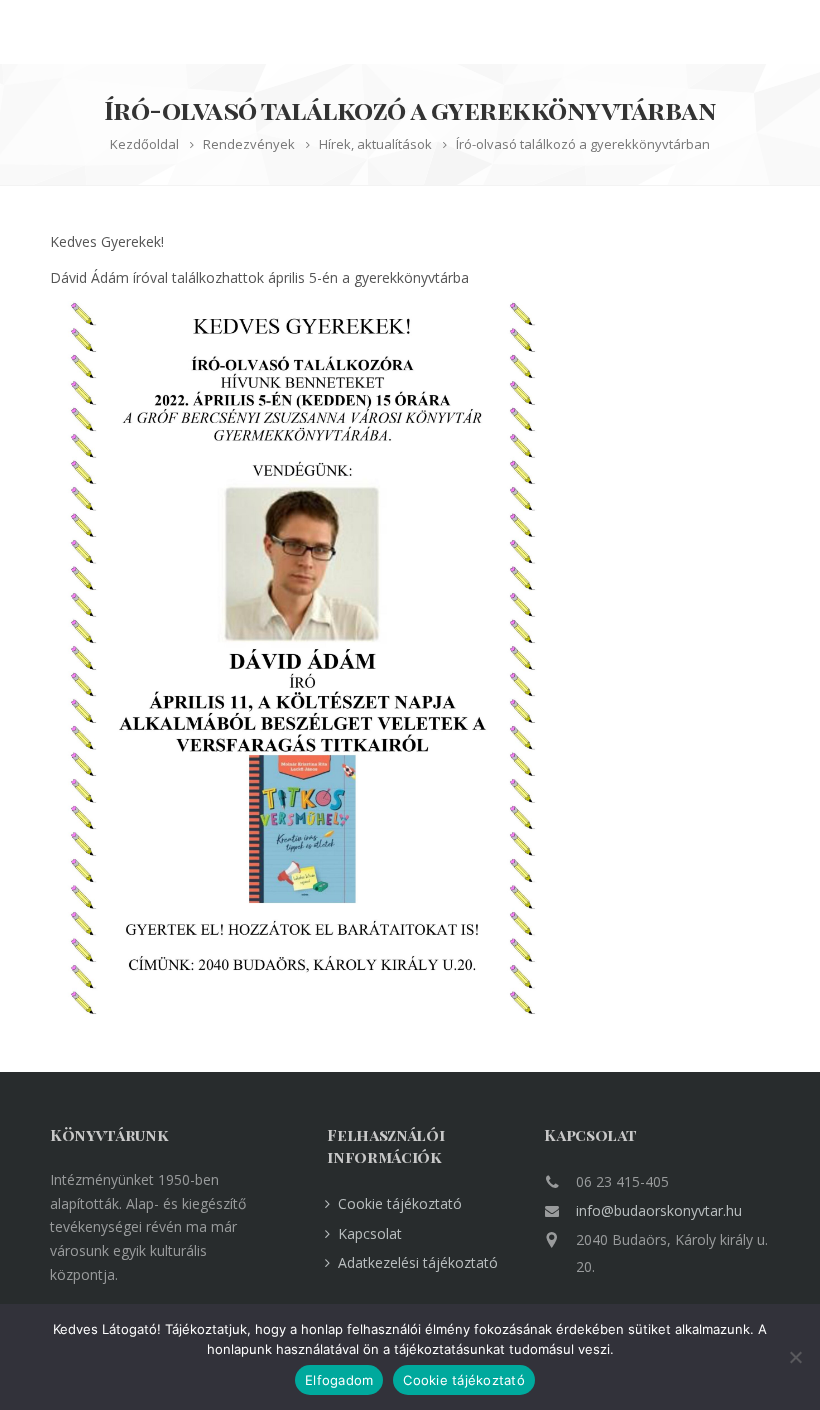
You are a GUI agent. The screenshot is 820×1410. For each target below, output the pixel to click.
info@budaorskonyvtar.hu (659, 1210)
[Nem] (795, 1357)
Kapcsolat (370, 1233)
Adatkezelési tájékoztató (418, 1262)
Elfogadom (339, 1380)
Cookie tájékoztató (400, 1203)
